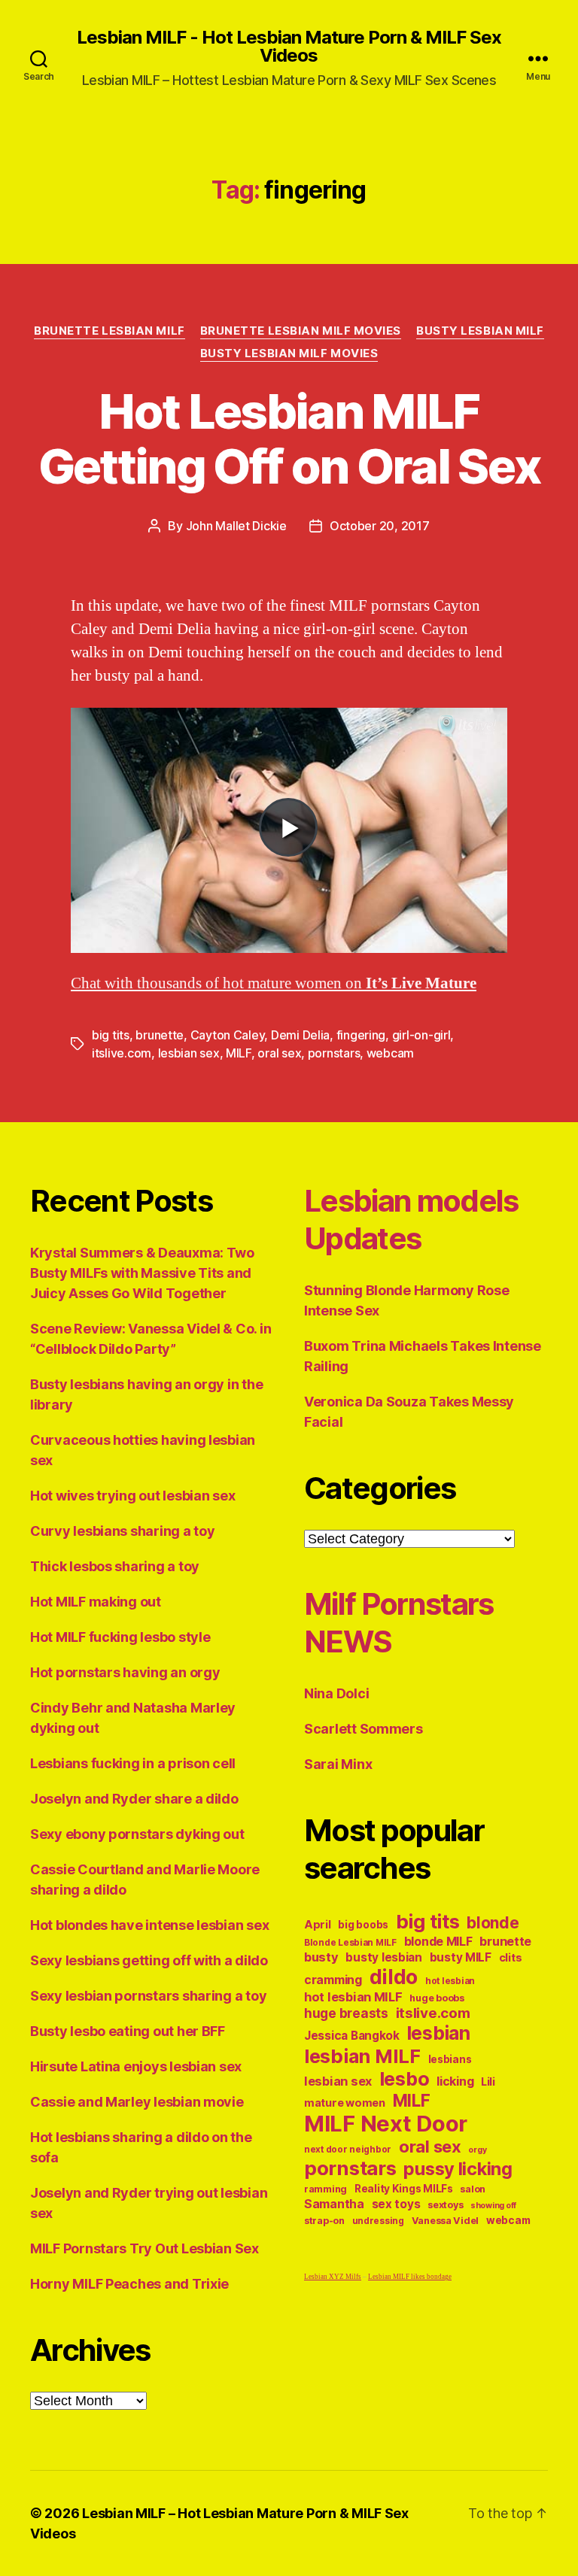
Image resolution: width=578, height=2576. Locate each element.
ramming (326, 2189)
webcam (390, 1053)
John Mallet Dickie (236, 526)
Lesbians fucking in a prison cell (133, 1763)
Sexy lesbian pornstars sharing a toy (148, 1996)
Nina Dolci (336, 1693)
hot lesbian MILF (353, 1997)
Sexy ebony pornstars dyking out (137, 1834)
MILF (239, 1053)
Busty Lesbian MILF (480, 331)
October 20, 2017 (380, 526)
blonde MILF (438, 1942)
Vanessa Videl (446, 2221)
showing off (493, 2206)
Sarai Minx (338, 1764)
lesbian (439, 2033)
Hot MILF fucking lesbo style (120, 1637)
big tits (111, 1035)
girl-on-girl (421, 1035)
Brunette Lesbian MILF (110, 331)
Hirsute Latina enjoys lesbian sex (136, 2066)
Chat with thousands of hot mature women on (274, 983)
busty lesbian (384, 1957)
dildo (394, 1977)
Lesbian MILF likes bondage (410, 2277)
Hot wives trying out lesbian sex (132, 1496)
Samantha (334, 2204)
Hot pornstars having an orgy (125, 1672)
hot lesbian (450, 1981)
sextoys (445, 2205)
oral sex (279, 1053)
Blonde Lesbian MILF (350, 1943)
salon (473, 2189)
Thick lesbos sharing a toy (115, 1566)
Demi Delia (300, 1035)
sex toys (396, 2204)
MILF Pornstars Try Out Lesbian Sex (144, 2248)
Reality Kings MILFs (404, 2189)
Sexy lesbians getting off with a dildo (149, 1960)
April (318, 1924)
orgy (477, 2150)
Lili (488, 2081)
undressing (378, 2221)
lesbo (405, 2079)
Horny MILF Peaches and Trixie (129, 2284)
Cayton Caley (228, 1035)
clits (511, 1957)
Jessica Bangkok (352, 2036)
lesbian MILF (362, 2056)
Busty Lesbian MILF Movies (289, 353)
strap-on (324, 2221)
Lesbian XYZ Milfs (333, 2277)
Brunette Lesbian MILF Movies (301, 331)
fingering (361, 1035)
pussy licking (458, 2169)
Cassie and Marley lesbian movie (137, 2102)
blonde (493, 1923)
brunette (160, 1035)
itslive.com (122, 1053)
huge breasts (346, 2013)
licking (455, 2081)
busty (321, 1957)
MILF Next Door (386, 2124)
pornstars (334, 1053)
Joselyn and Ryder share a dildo (134, 1799)
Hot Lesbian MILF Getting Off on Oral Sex (289, 438)
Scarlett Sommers (364, 1729)
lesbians (450, 2059)
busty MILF (461, 1957)
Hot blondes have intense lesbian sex (149, 1925)
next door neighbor (348, 2150)
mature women (345, 2103)
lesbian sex (189, 1053)
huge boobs (437, 1998)
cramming (333, 1980)
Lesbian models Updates (411, 1220)
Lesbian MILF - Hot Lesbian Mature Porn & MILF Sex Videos (289, 47)
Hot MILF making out (96, 1602)
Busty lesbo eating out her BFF (128, 2031)
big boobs (363, 1925)
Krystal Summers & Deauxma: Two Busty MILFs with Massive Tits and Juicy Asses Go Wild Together (142, 1273)
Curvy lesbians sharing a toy (122, 1531)
